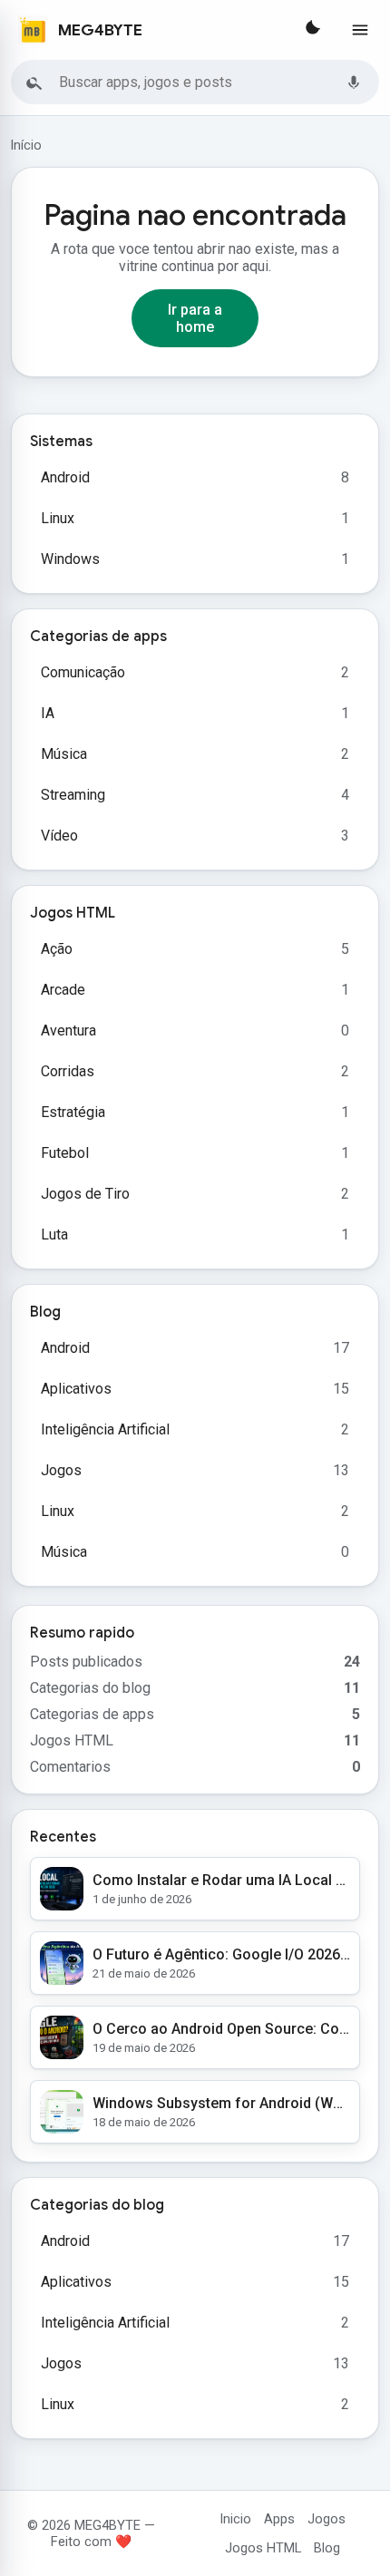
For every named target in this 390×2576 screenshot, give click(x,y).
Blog (327, 2548)
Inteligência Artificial (105, 1429)
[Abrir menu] (360, 30)
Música (64, 754)
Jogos (61, 1470)
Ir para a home (195, 318)
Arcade (63, 990)
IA (48, 713)
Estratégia (73, 1112)
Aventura (68, 1030)
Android (65, 477)
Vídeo (59, 836)
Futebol (65, 1153)
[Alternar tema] (311, 30)
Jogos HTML (263, 2548)
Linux (58, 518)
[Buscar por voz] (354, 83)
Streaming (73, 795)
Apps (279, 2519)
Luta (54, 1235)
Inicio (235, 2519)
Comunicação (83, 672)
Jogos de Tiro (85, 1194)
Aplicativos (76, 1389)
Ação (57, 949)
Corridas (68, 1071)
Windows (70, 559)
